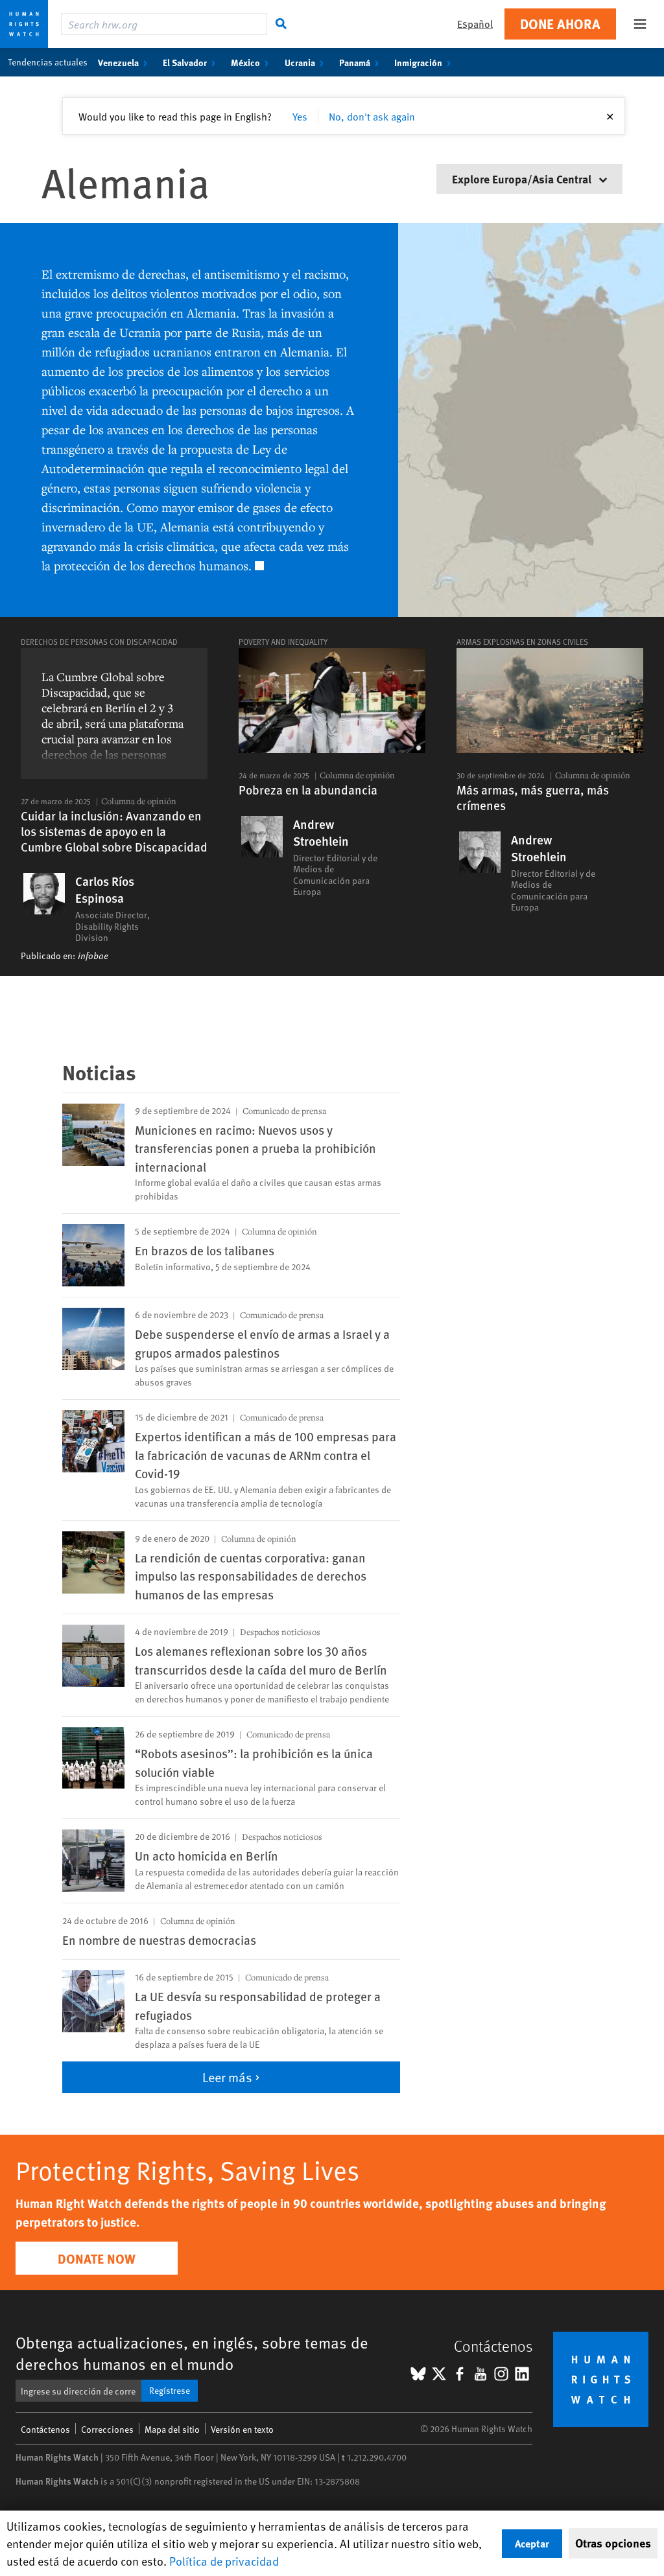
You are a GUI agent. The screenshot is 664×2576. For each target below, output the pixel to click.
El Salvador (185, 62)
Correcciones (107, 2429)
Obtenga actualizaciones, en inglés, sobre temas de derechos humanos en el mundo (192, 2353)
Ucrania (300, 62)
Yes (300, 116)
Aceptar (532, 2543)
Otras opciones (613, 2543)
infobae (93, 956)
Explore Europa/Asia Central (523, 179)
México (245, 62)
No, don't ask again (372, 116)
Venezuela (118, 62)
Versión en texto (242, 2429)
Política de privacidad (224, 2561)
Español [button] (475, 24)
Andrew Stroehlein (321, 833)
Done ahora (560, 24)
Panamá (355, 62)
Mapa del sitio (172, 2429)
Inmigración (418, 62)
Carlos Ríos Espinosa (105, 890)
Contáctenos (45, 2429)
